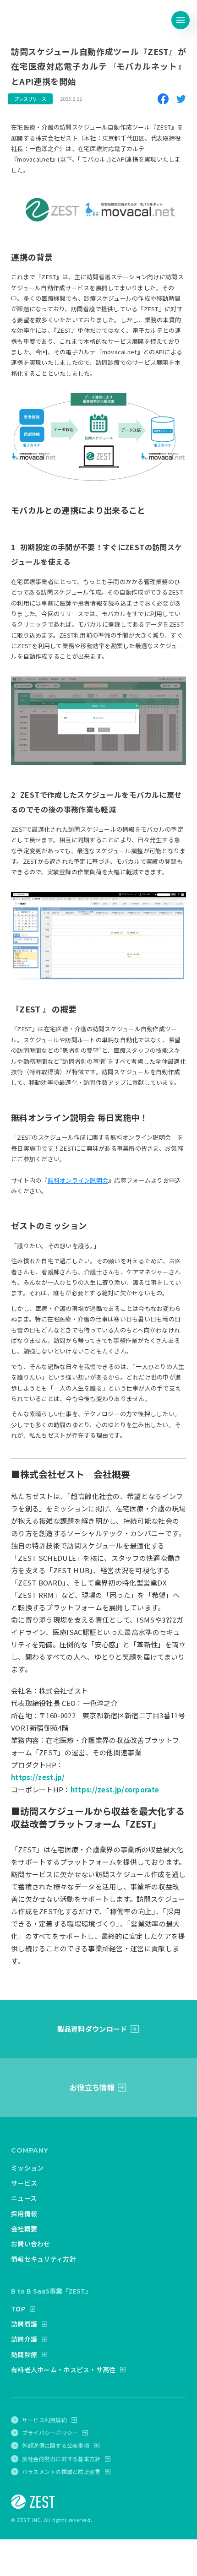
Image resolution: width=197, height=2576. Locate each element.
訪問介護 (24, 2339)
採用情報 (24, 2213)
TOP (18, 2309)
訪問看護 (24, 2324)
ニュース (24, 2198)
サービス (24, 2183)
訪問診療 (24, 2354)
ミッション (27, 2168)
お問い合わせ (31, 2244)
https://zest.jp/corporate (115, 1789)
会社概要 (24, 2229)
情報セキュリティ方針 (44, 2259)
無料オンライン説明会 (78, 1180)
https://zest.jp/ (38, 1777)
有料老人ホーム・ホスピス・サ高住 (63, 2370)
